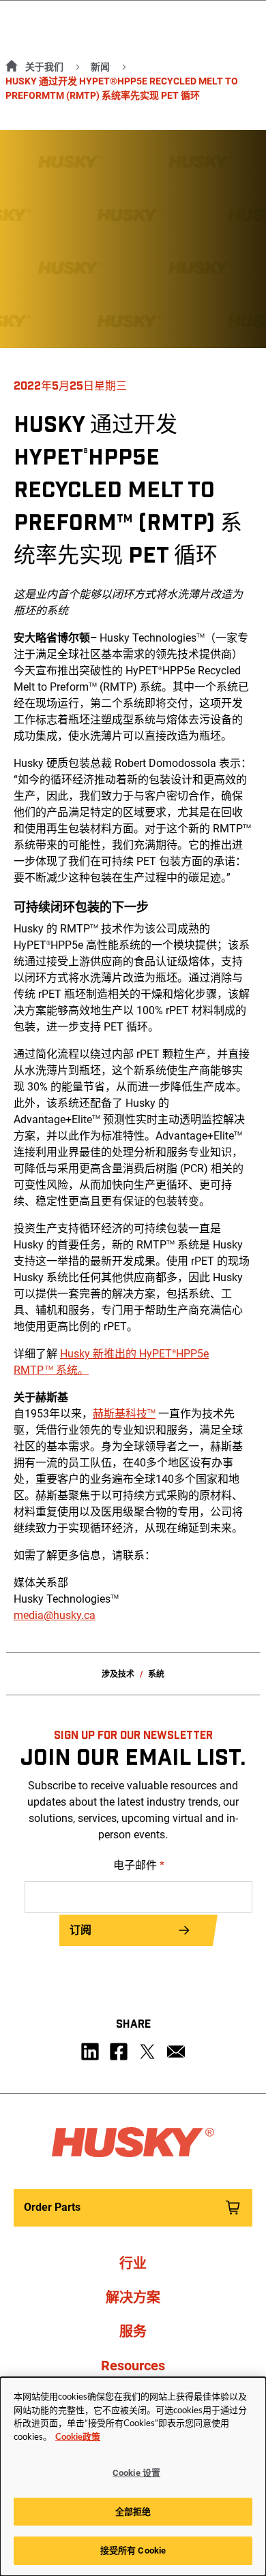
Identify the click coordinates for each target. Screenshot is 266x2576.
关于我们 (44, 67)
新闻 (100, 67)
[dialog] (133, 2477)
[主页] (9, 64)
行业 (133, 2263)
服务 (133, 2331)
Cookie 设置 (136, 2473)
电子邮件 (139, 1865)
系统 (156, 1674)
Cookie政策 (78, 2437)
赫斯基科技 (124, 1414)
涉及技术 (118, 1674)
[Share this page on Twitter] (147, 2052)
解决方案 (133, 2297)
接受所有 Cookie (133, 2550)
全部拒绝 (133, 2512)
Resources (133, 2366)
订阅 (80, 1930)
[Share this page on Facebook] (119, 2052)
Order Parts (52, 2207)
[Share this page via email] (176, 2052)
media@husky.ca (55, 1615)
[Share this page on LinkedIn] (90, 2052)
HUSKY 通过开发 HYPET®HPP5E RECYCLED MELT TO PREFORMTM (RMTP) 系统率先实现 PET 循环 (122, 88)
